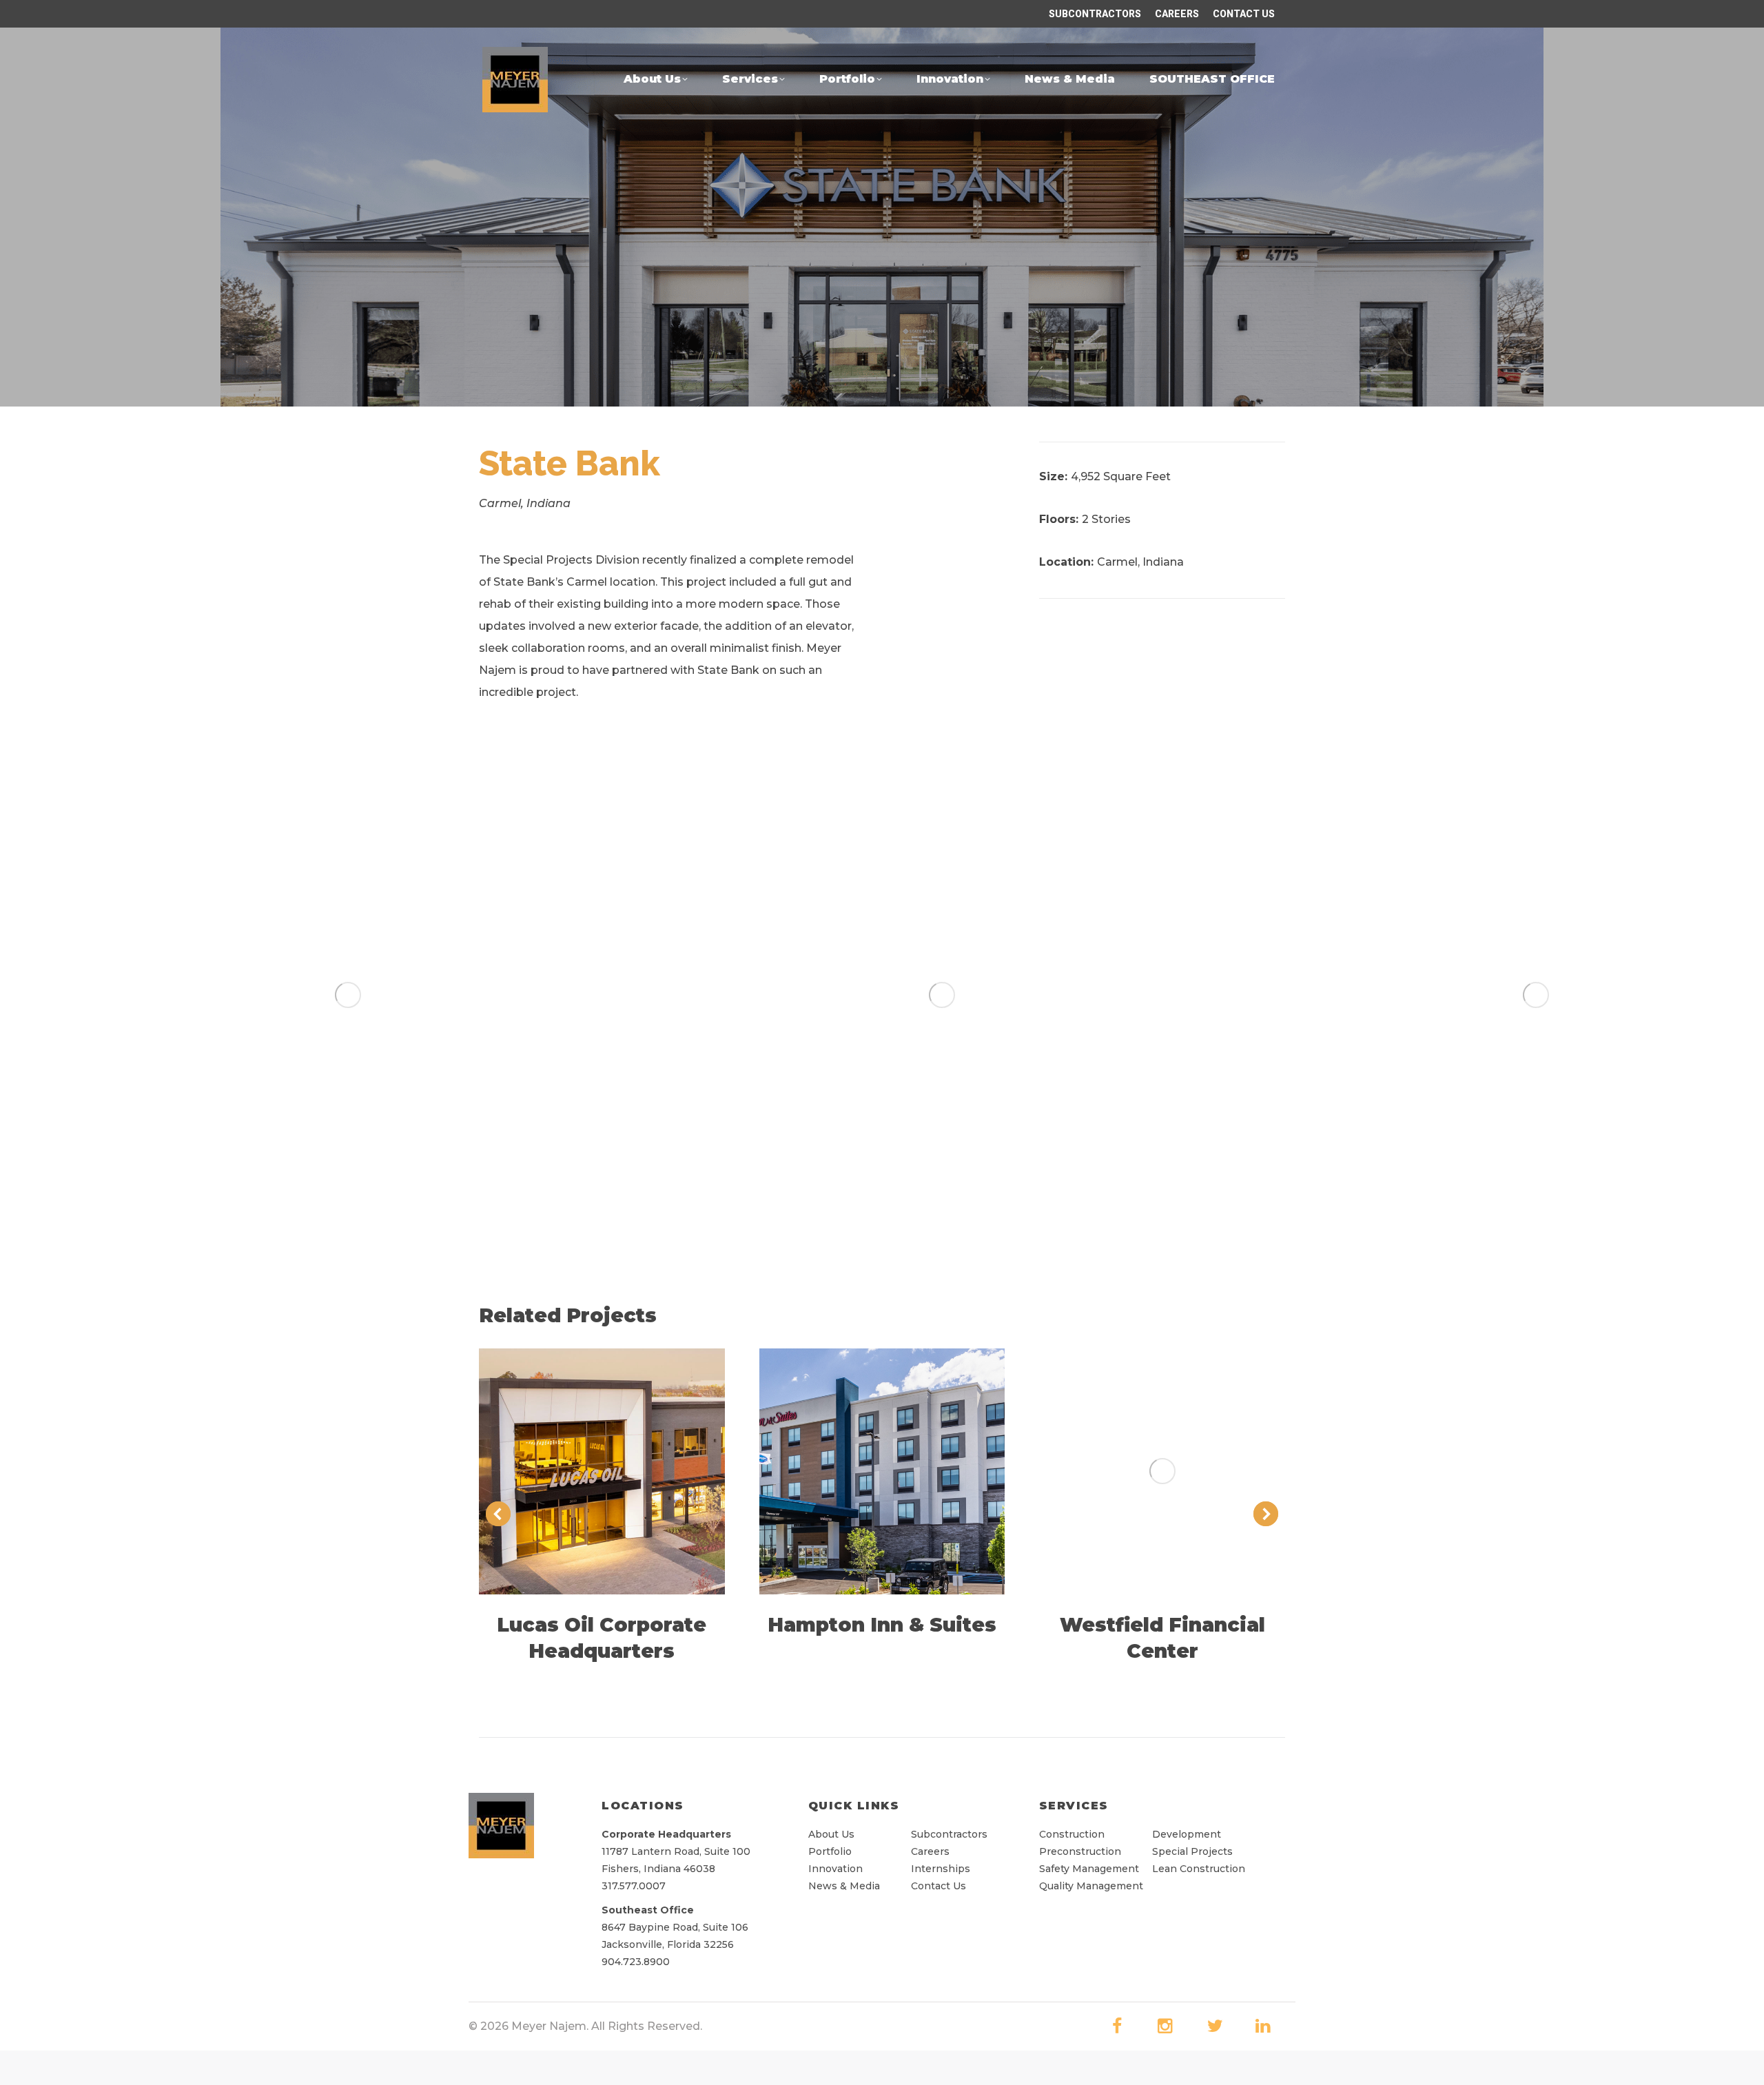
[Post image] (602, 1471)
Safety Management (1089, 1869)
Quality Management (1091, 1886)
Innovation (835, 1869)
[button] (47, 995)
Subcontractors (949, 1834)
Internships (941, 1869)
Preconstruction (1080, 1851)
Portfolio (830, 1851)
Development (1187, 1834)
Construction (1073, 1834)
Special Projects (1192, 1851)
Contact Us (939, 1886)
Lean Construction (1199, 1869)
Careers (930, 1851)
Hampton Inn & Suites (882, 1625)
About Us (831, 1834)
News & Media (844, 1886)
